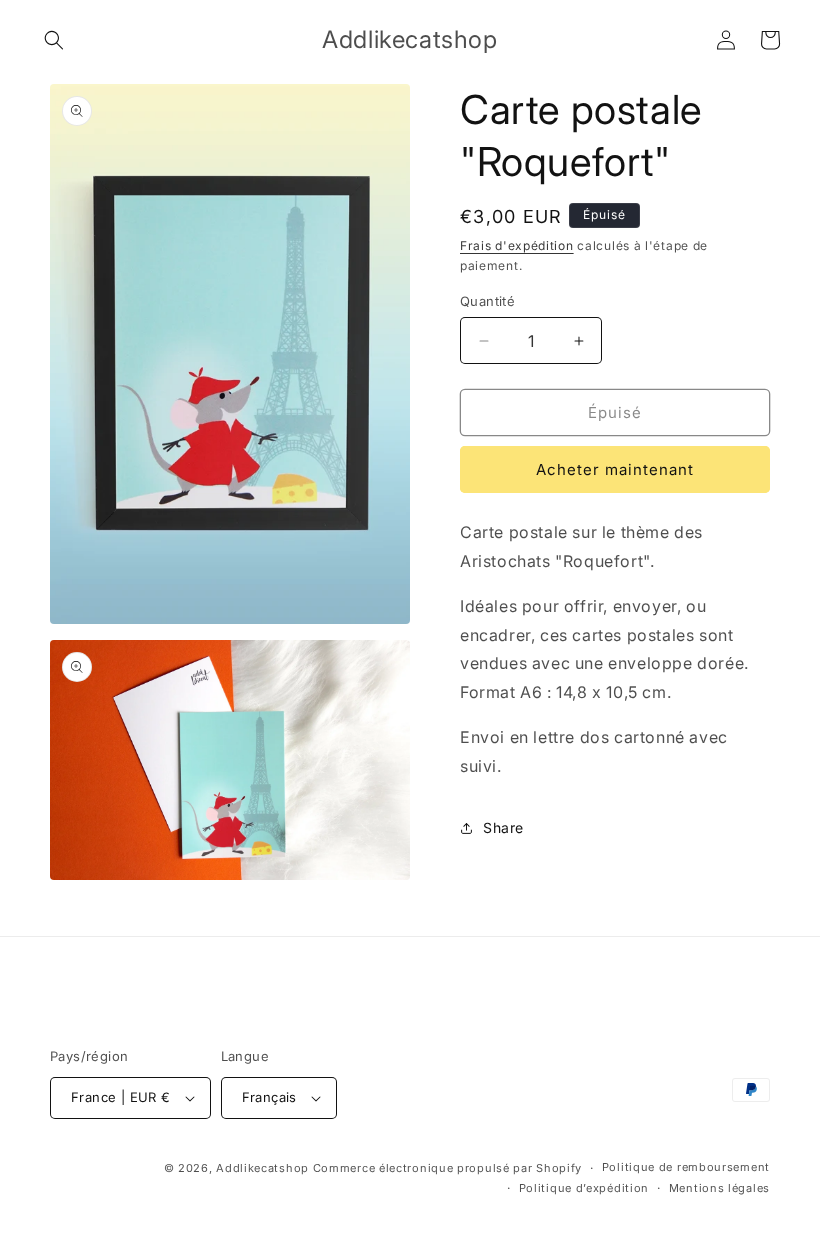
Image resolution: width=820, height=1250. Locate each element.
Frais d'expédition (517, 245)
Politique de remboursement (686, 1167)
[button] (54, 40)
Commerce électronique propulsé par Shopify (447, 1168)
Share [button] (503, 827)
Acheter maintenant (615, 469)
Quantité (487, 301)
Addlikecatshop (262, 1168)
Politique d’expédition (584, 1188)
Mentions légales (719, 1188)
